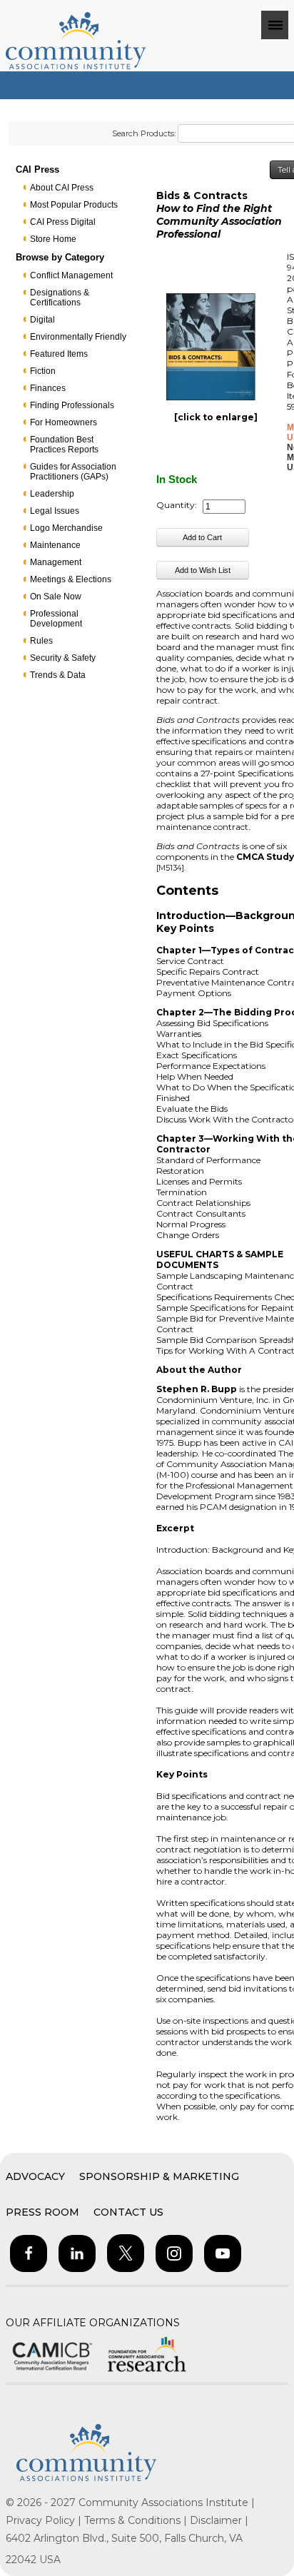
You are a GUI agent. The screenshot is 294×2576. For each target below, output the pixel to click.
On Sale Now (56, 597)
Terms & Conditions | (137, 2520)
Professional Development (56, 619)
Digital (42, 320)
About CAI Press (62, 188)
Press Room (42, 2212)
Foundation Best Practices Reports (64, 445)
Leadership (52, 494)
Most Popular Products (74, 205)
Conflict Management (71, 275)
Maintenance (55, 545)
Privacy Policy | (45, 2520)
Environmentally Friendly (78, 337)
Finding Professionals (72, 405)
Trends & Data (58, 675)
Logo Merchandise (66, 528)
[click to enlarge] (216, 417)
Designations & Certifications (60, 298)
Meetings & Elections (71, 579)
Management (56, 562)
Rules (41, 641)
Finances (48, 388)
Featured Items (59, 354)
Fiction (43, 371)
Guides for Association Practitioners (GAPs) (73, 472)
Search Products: (144, 133)
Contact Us (128, 2212)
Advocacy (35, 2176)
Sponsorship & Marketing (159, 2176)
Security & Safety (63, 658)
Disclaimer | (219, 2520)
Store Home (53, 239)
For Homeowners (64, 422)
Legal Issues (55, 511)
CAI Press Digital (63, 222)
